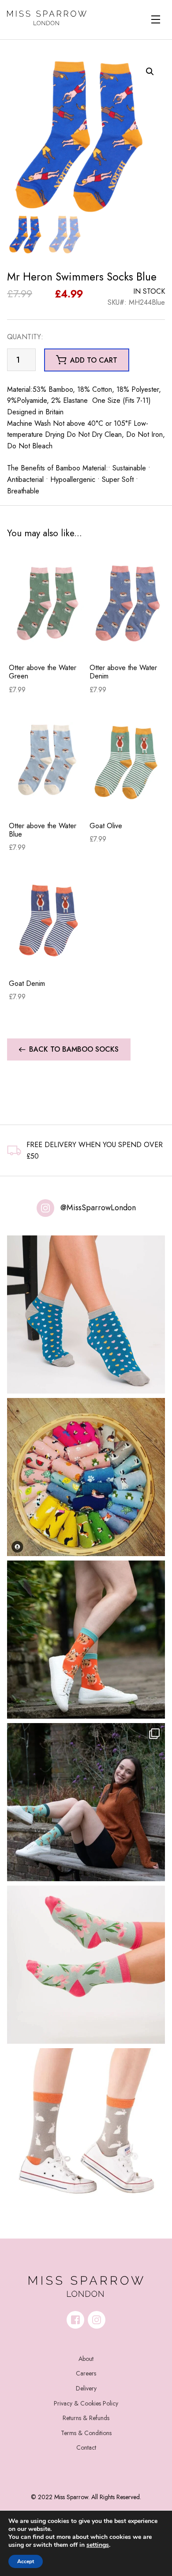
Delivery (86, 2388)
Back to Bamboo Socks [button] (74, 1049)
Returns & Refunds (86, 2418)
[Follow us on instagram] (97, 2320)
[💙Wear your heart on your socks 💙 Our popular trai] (86, 1315)
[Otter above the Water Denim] (128, 603)
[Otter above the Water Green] (47, 603)
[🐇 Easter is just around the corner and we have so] (86, 2127)
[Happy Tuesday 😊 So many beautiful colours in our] (86, 1802)
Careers (86, 2373)
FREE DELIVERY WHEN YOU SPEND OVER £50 (95, 1150)
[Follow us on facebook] (75, 2320)
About (86, 2359)
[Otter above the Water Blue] (47, 761)
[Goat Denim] (47, 919)
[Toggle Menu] (156, 19)
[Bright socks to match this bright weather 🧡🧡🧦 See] (86, 1640)
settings (98, 2545)
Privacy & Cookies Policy (86, 2403)
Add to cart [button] (94, 360)
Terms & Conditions (86, 2433)
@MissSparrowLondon (98, 1208)
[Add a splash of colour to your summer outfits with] (86, 1477)
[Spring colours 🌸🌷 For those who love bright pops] (86, 1965)
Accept (26, 2561)
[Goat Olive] (128, 761)
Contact (86, 2447)
